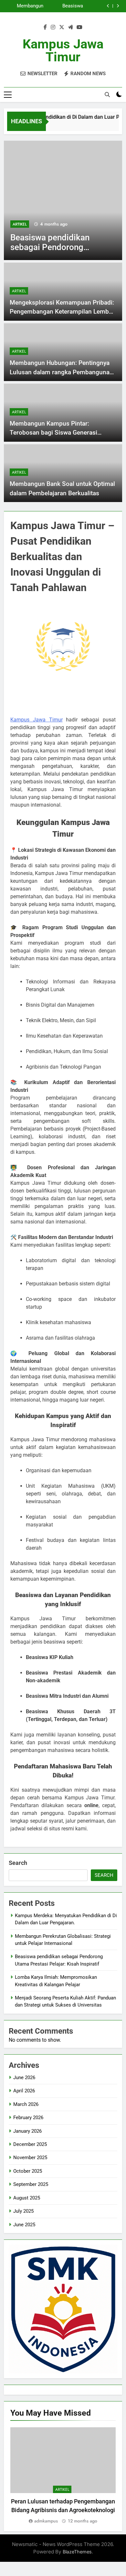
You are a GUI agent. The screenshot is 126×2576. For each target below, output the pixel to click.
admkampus (46, 2521)
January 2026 (27, 2131)
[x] (62, 27)
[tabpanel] (63, 2476)
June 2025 (24, 2225)
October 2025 (28, 2171)
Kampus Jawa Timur (63, 50)
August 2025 (27, 2198)
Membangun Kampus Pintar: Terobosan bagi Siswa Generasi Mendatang (53, 433)
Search (18, 1863)
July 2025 (23, 2211)
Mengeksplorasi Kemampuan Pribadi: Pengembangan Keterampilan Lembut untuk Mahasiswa (62, 312)
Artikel (20, 224)
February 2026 (28, 2118)
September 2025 (31, 2184)
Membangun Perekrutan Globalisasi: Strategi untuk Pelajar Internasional (28, 6)
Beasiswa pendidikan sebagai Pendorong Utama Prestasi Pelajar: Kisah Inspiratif (64, 6)
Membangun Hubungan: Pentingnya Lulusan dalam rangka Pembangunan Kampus (61, 372)
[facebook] (45, 27)
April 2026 (24, 2091)
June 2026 (24, 2078)
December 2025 (30, 2144)
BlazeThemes (77, 2552)
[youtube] (79, 27)
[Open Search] (107, 95)
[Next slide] (118, 6)
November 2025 (30, 2158)
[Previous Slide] (108, 6)
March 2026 (26, 2104)
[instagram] (53, 27)
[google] (70, 27)
